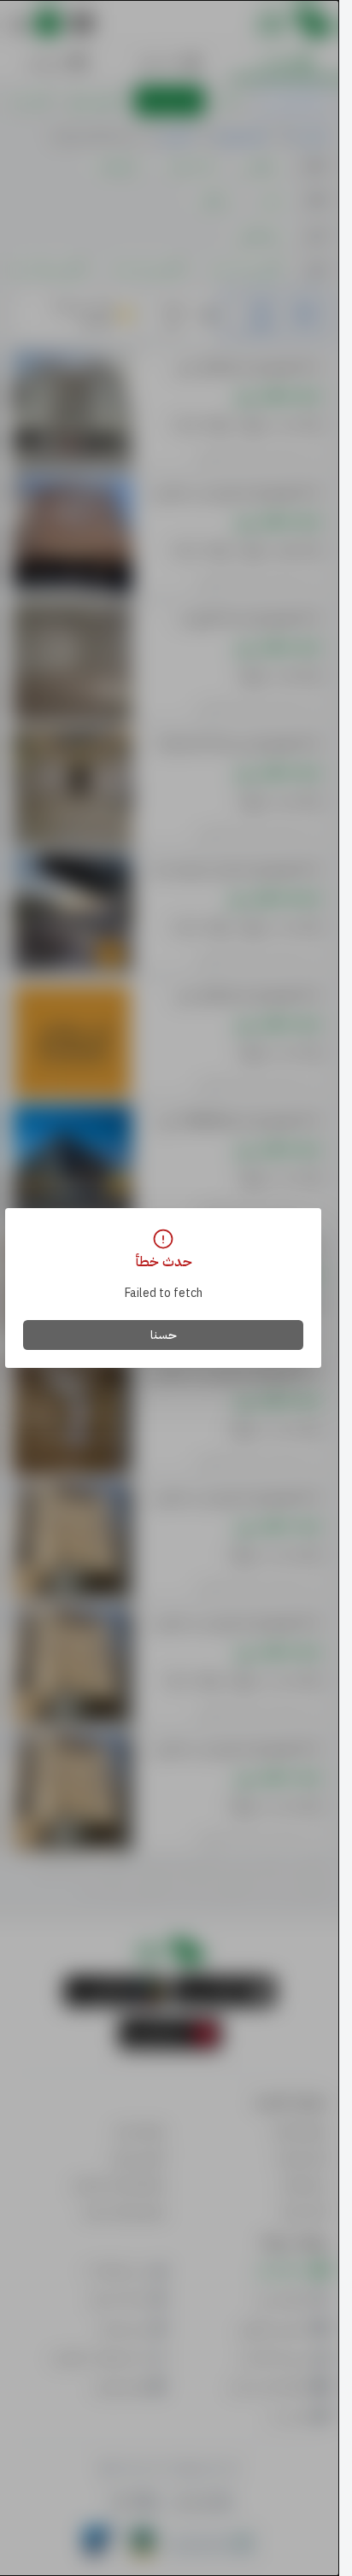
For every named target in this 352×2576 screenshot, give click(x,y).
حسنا (164, 1335)
